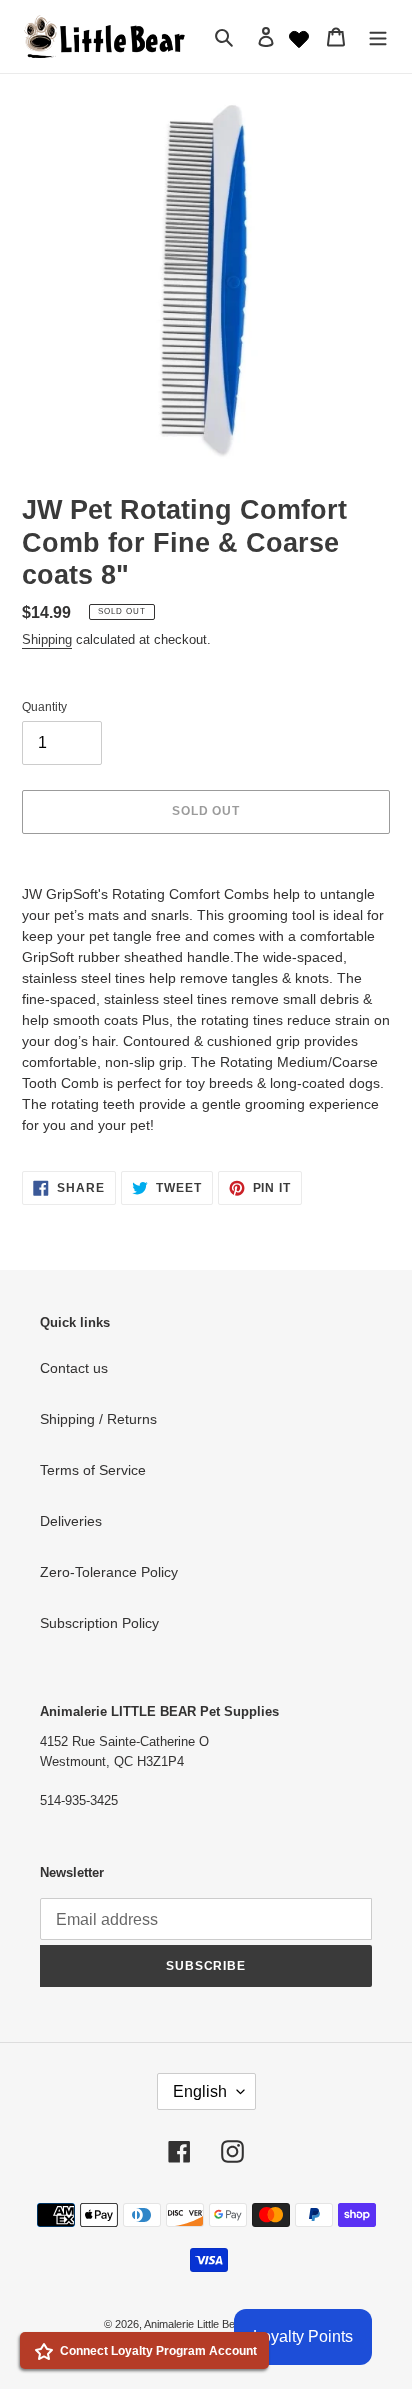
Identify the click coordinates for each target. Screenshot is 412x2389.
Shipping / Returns (98, 1419)
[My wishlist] (299, 37)
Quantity (44, 707)
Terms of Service (93, 1470)
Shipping (47, 639)
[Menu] (378, 36)
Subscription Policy (99, 1623)
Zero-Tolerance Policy (109, 1572)
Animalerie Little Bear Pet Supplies (226, 2324)
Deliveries (71, 1521)
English (200, 2091)
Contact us (74, 1368)
